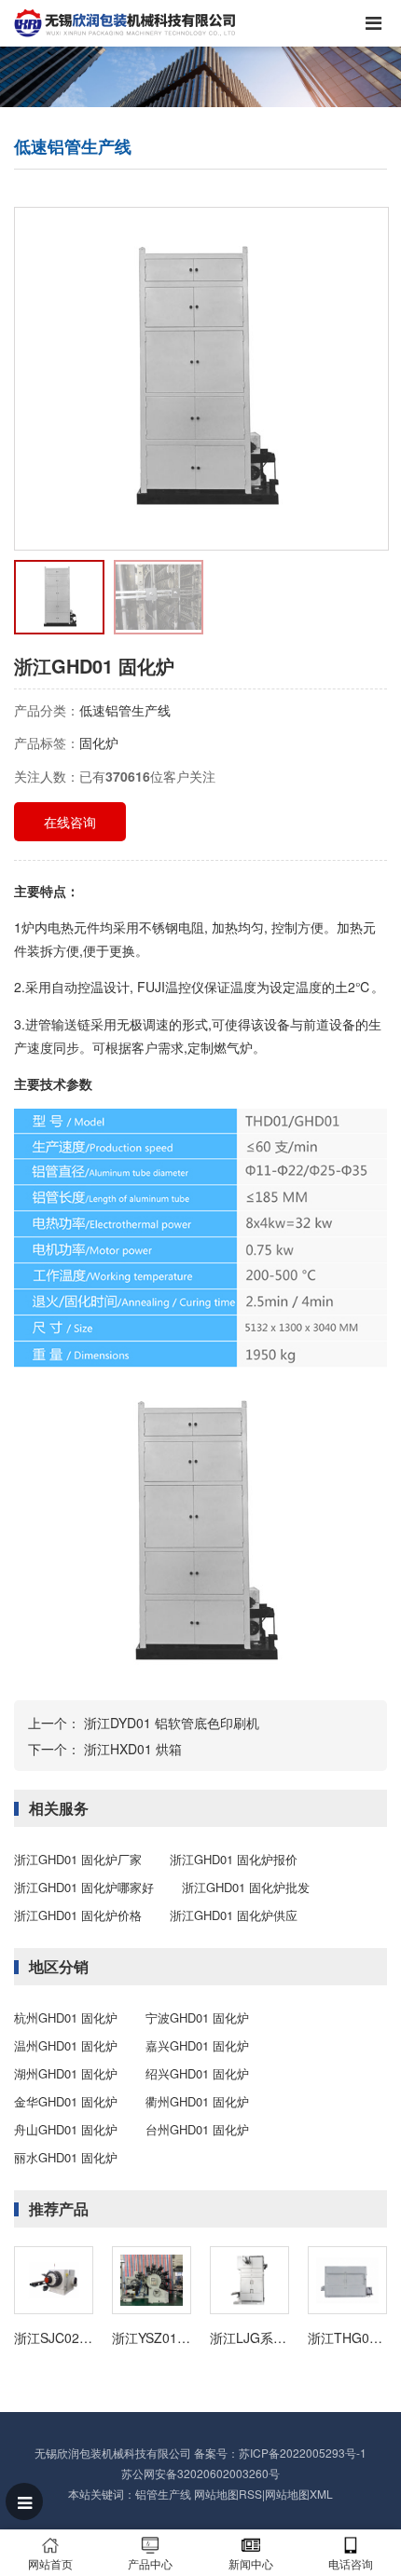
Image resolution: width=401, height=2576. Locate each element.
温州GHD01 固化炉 (66, 2045)
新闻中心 (251, 2563)
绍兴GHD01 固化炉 (197, 2073)
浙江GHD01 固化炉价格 (78, 1915)
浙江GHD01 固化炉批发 (246, 1887)
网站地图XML (299, 2494)
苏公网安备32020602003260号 (200, 2473)
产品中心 (150, 2563)
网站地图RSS (228, 2494)
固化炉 (99, 743)
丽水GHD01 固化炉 (66, 2157)
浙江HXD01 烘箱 (133, 1749)
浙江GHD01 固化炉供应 (234, 1915)
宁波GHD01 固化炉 (197, 2017)
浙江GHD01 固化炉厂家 (78, 1859)
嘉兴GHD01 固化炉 (197, 2045)
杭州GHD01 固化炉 (66, 2017)
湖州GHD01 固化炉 (66, 2073)
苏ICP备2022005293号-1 (303, 2453)
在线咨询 (70, 822)
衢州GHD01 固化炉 (197, 2101)
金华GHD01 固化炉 (66, 2101)
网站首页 (50, 2563)
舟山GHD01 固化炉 (66, 2129)
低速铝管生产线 (125, 710)
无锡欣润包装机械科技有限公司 (113, 2453)
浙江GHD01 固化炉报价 (234, 1859)
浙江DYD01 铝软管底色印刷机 (172, 1723)
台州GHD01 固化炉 (197, 2129)
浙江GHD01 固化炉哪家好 (84, 1887)
